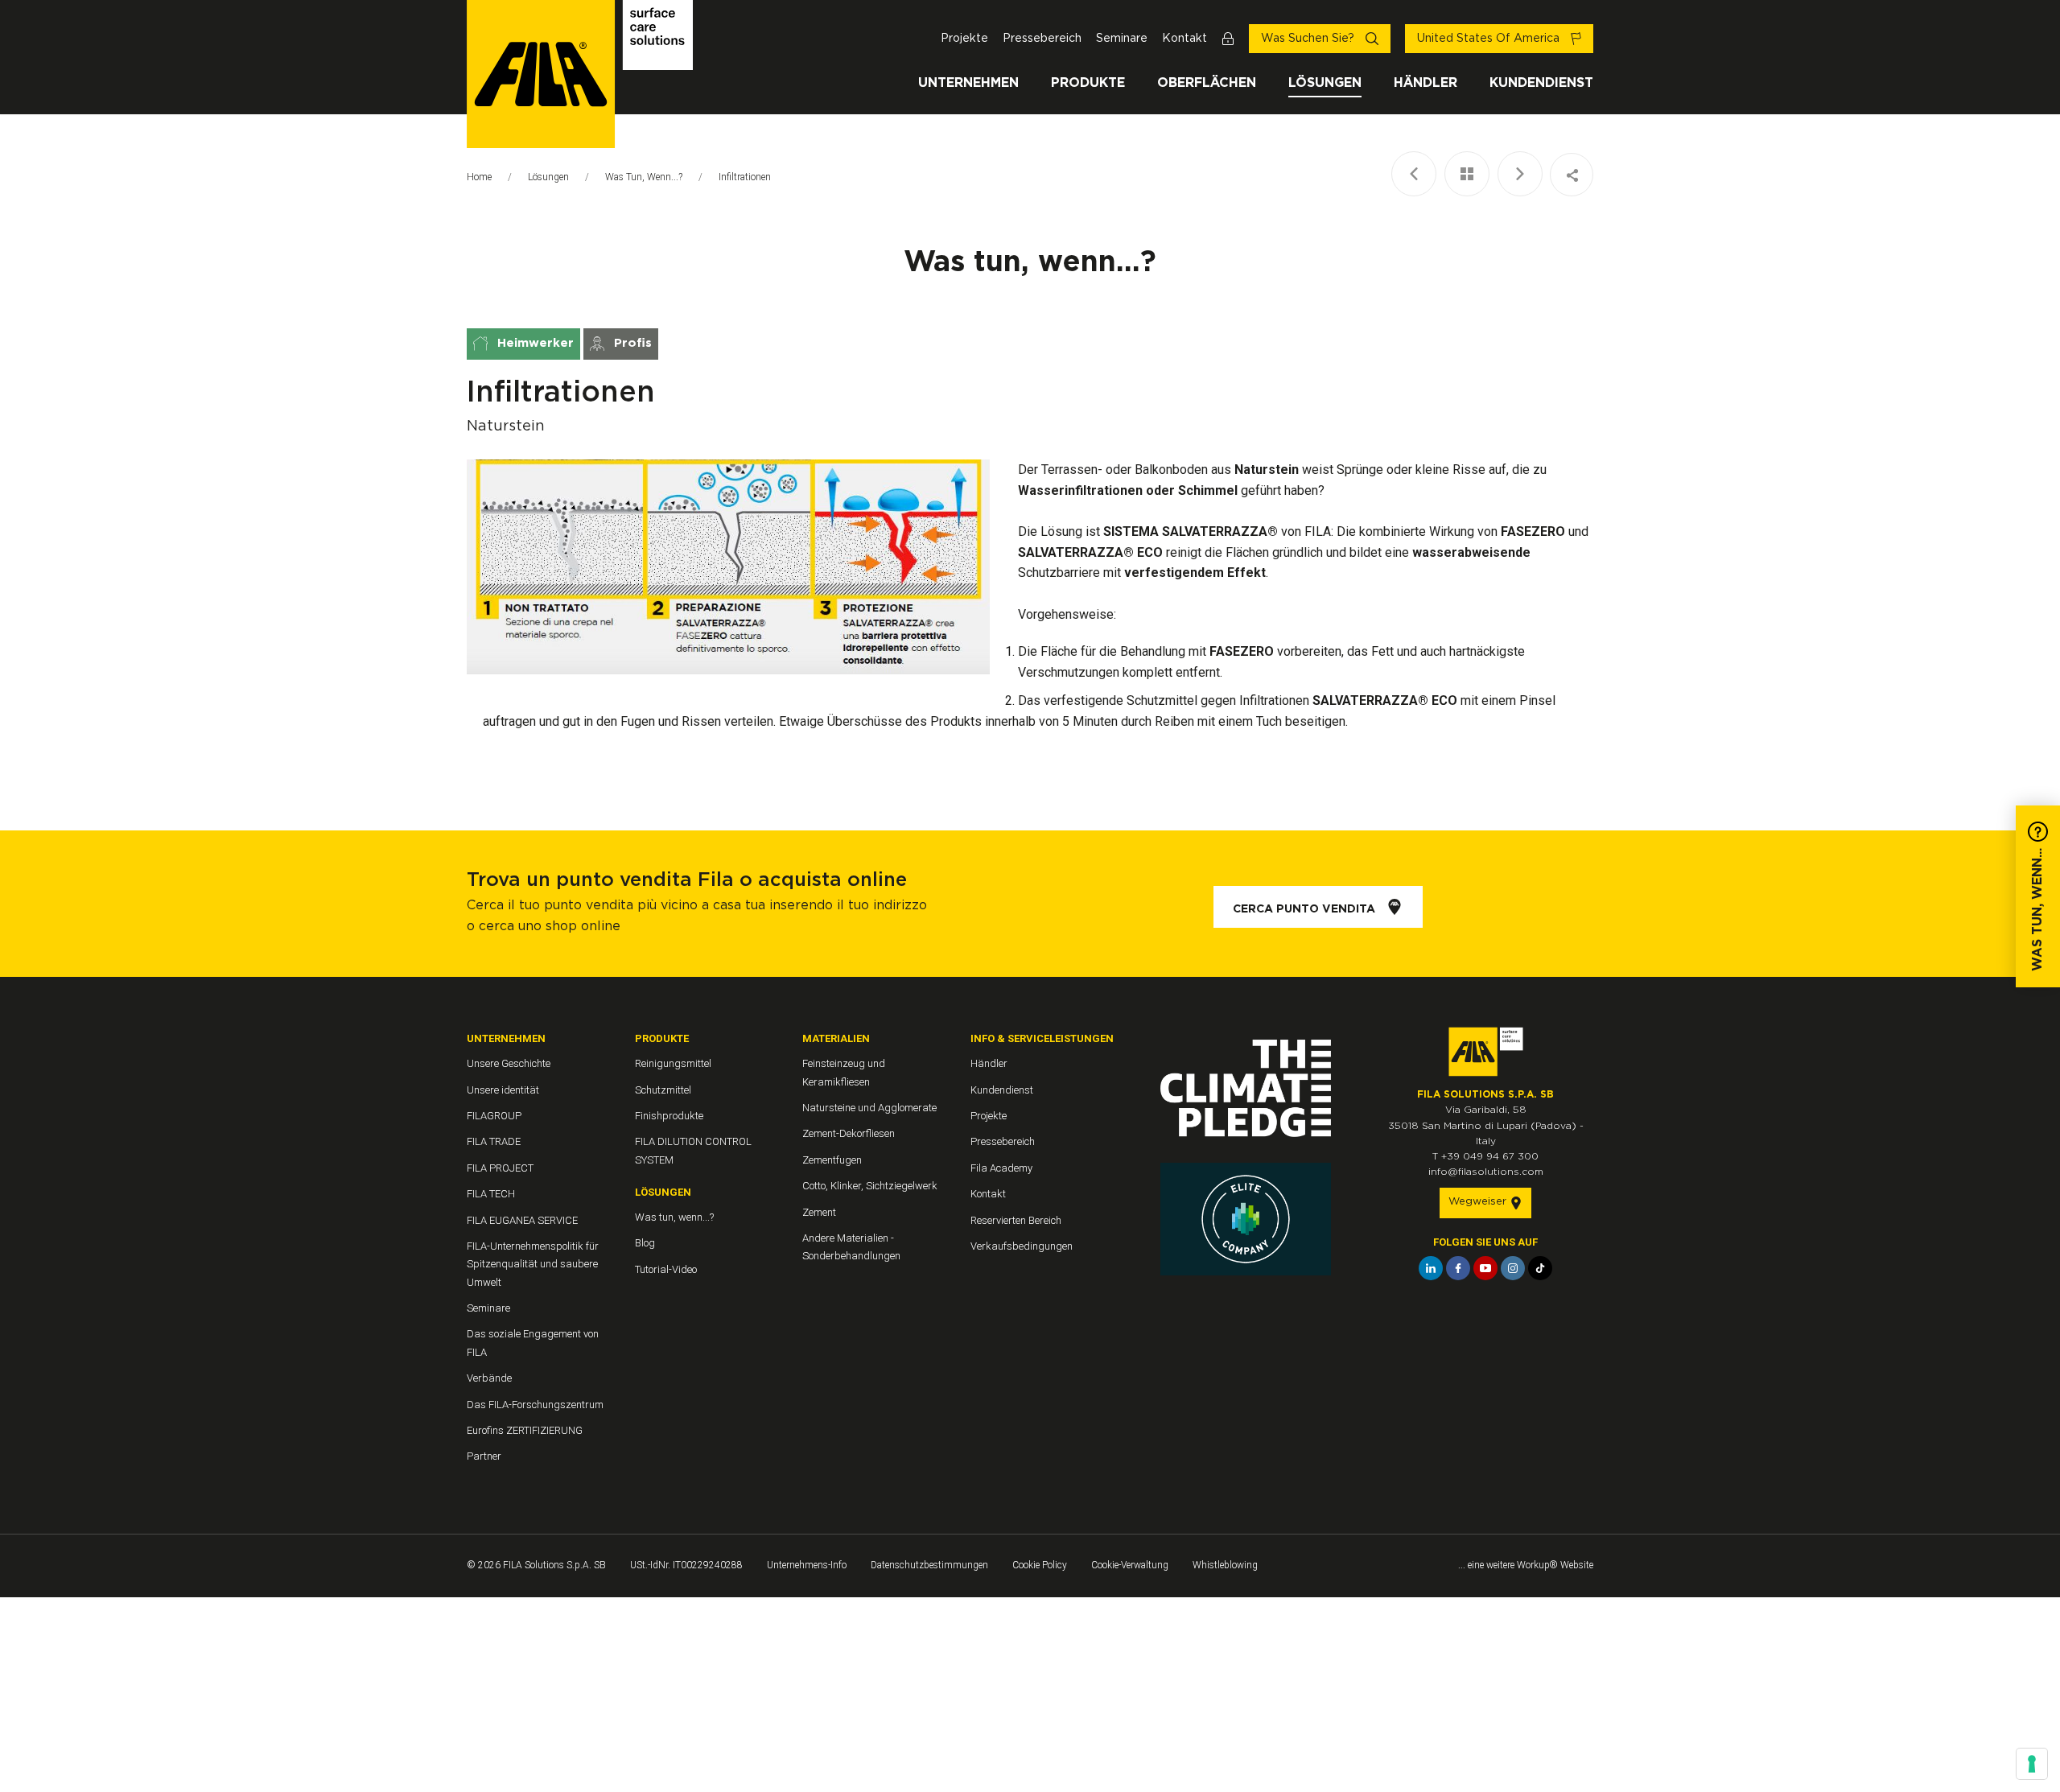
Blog (645, 1243)
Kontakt (1184, 39)
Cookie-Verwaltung (1130, 1565)
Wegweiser (1479, 1202)
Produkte (1088, 83)
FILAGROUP (494, 1116)
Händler (1426, 83)
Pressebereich (1042, 39)
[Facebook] (1458, 1268)
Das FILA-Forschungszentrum (535, 1405)
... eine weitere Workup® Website (1526, 1565)
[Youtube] (1485, 1268)
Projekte (964, 39)
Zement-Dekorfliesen (849, 1133)
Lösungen (1325, 83)
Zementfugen (832, 1160)
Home (479, 177)
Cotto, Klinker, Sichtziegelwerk (870, 1186)
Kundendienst (1541, 83)
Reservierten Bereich (1016, 1220)
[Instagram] (1513, 1268)
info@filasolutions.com (1486, 1172)
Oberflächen (1207, 83)
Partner (484, 1456)
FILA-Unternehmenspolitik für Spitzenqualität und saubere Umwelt (533, 1264)
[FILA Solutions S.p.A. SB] (580, 74)
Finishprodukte (669, 1116)
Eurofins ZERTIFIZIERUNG (525, 1430)
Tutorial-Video (666, 1269)
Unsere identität (503, 1090)
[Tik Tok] (1540, 1268)
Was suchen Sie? (1309, 39)
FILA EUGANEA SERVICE (522, 1220)
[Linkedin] (1431, 1268)
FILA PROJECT (500, 1168)
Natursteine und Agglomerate (869, 1108)
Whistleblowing (1225, 1565)
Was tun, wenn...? (644, 177)
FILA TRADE (494, 1141)
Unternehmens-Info (807, 1565)
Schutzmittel (663, 1090)
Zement (819, 1212)
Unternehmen (968, 83)
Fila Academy (1001, 1168)
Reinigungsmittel (673, 1063)
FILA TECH (491, 1194)
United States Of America (1490, 39)
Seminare (1122, 39)
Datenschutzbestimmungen (929, 1565)
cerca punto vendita (1306, 909)
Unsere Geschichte (509, 1063)
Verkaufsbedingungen (1022, 1246)
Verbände (489, 1378)
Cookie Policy (1040, 1565)
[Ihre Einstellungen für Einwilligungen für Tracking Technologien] (2032, 1764)
